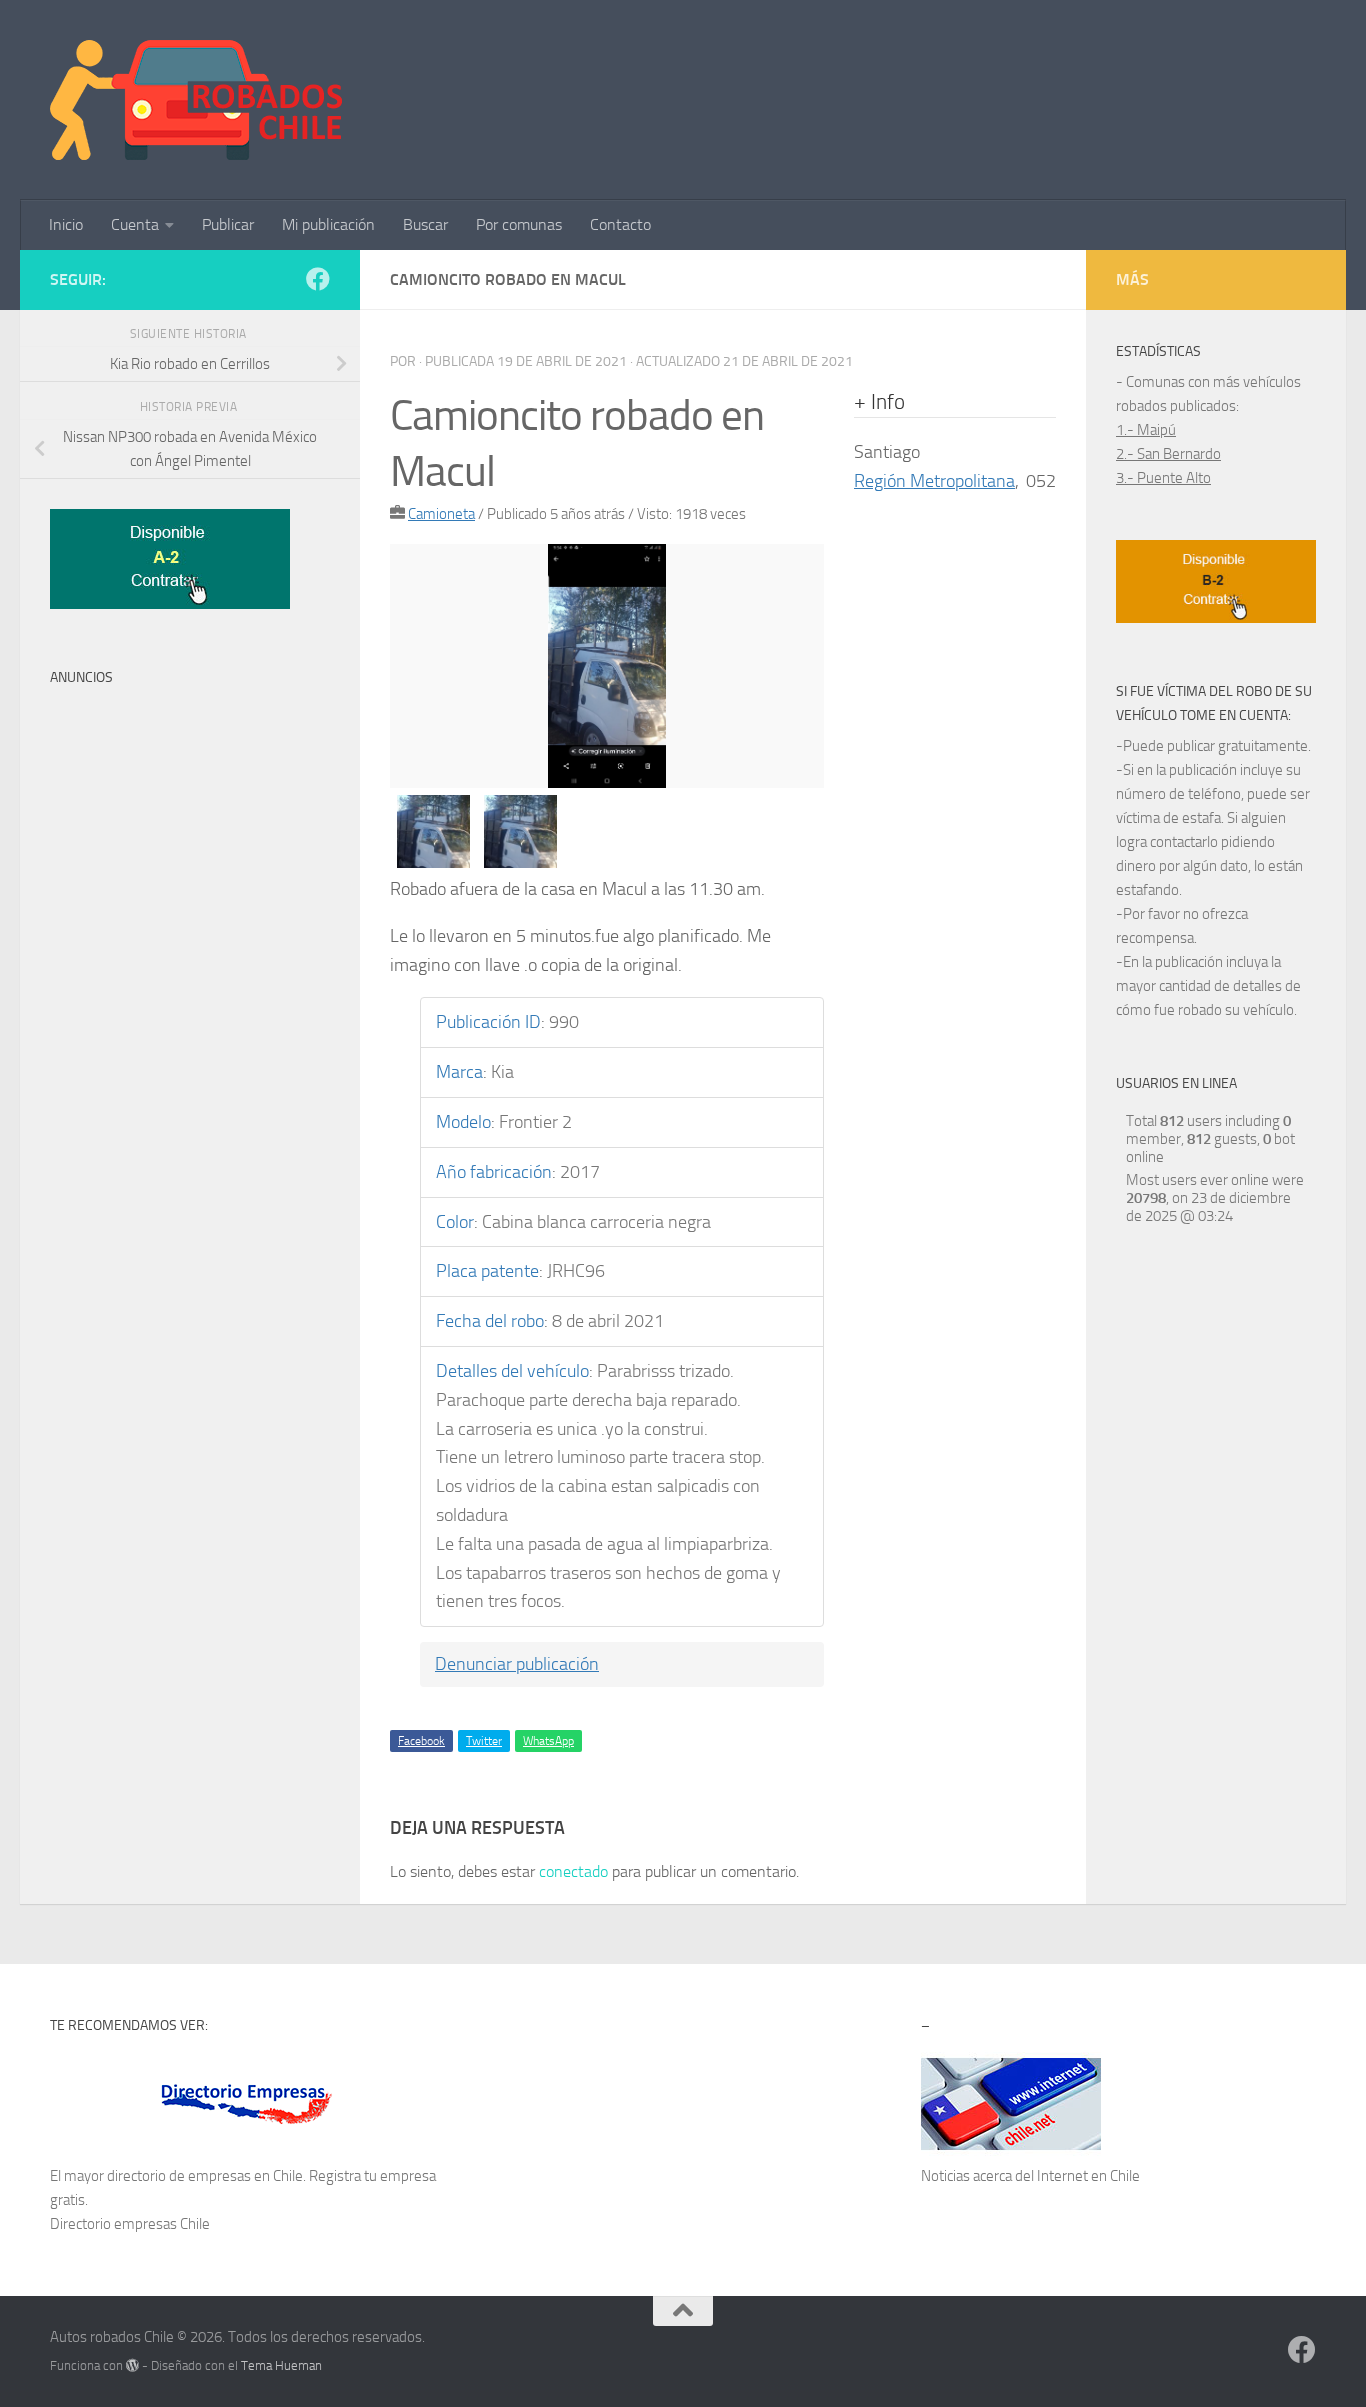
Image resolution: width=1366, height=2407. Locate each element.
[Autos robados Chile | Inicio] (196, 100)
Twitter (484, 1741)
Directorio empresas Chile (130, 2224)
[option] (607, 666)
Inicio (66, 224)
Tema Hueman (281, 2365)
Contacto (620, 224)
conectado (573, 1871)
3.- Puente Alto (1163, 478)
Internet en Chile (1088, 2176)
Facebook (421, 1741)
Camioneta (441, 514)
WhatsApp (548, 1741)
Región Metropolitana (934, 481)
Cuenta (135, 224)
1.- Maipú (1146, 430)
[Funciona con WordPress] (132, 2365)
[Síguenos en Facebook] (318, 279)
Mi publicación (328, 224)
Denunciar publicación (517, 1664)
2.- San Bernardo (1168, 454)
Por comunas (519, 224)
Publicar (228, 224)
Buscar (425, 224)
